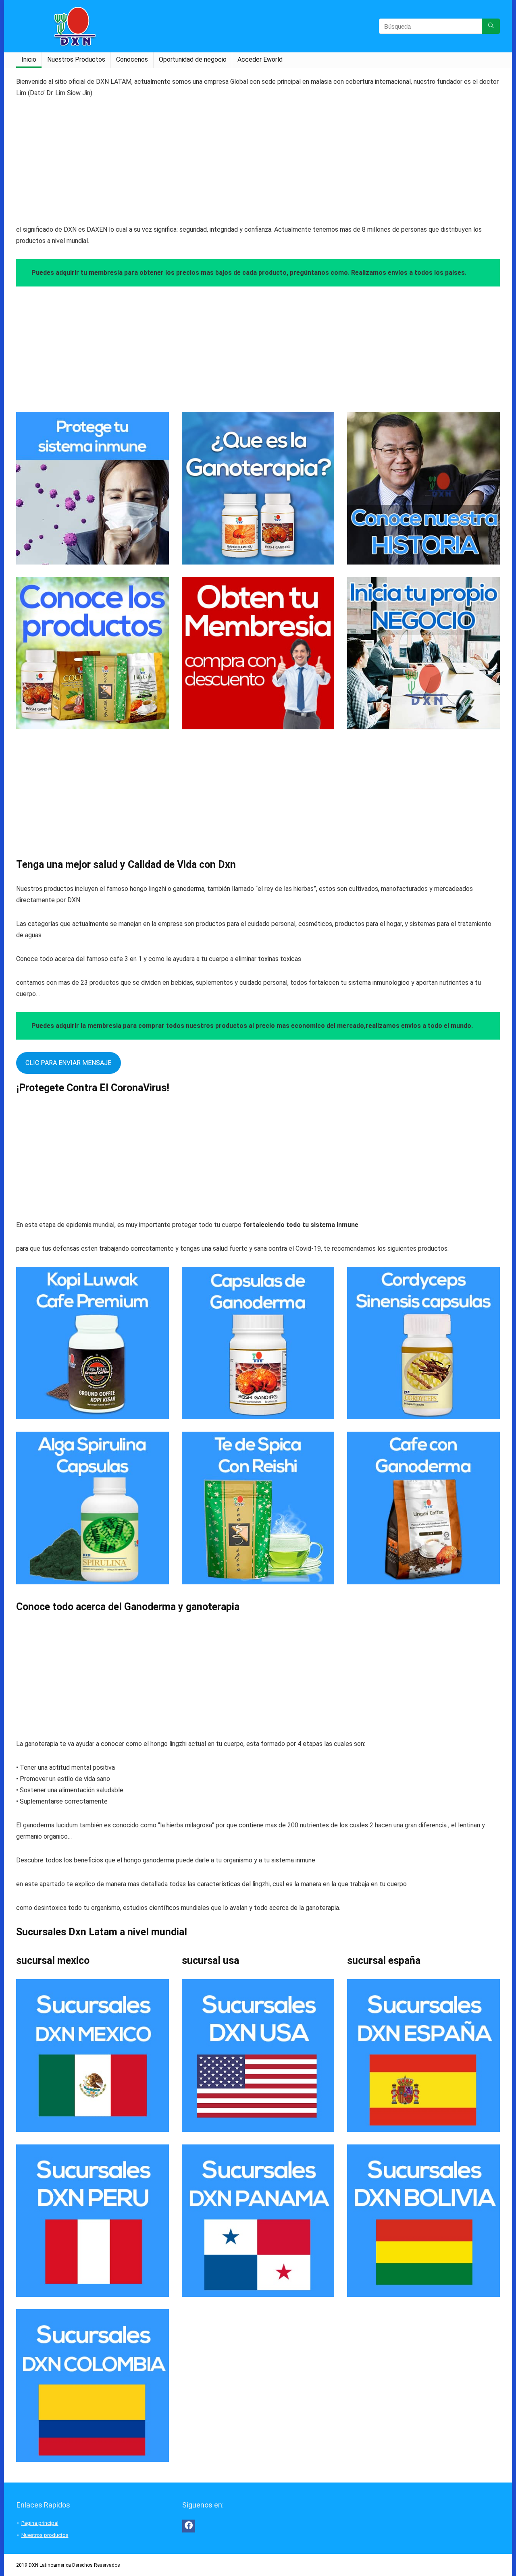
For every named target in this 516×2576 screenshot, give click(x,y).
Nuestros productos (45, 2535)
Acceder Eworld (260, 59)
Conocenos (132, 59)
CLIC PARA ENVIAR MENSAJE (68, 1063)
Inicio (29, 59)
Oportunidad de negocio (193, 59)
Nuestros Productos (76, 59)
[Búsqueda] (491, 26)
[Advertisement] (258, 168)
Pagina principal (40, 2523)
